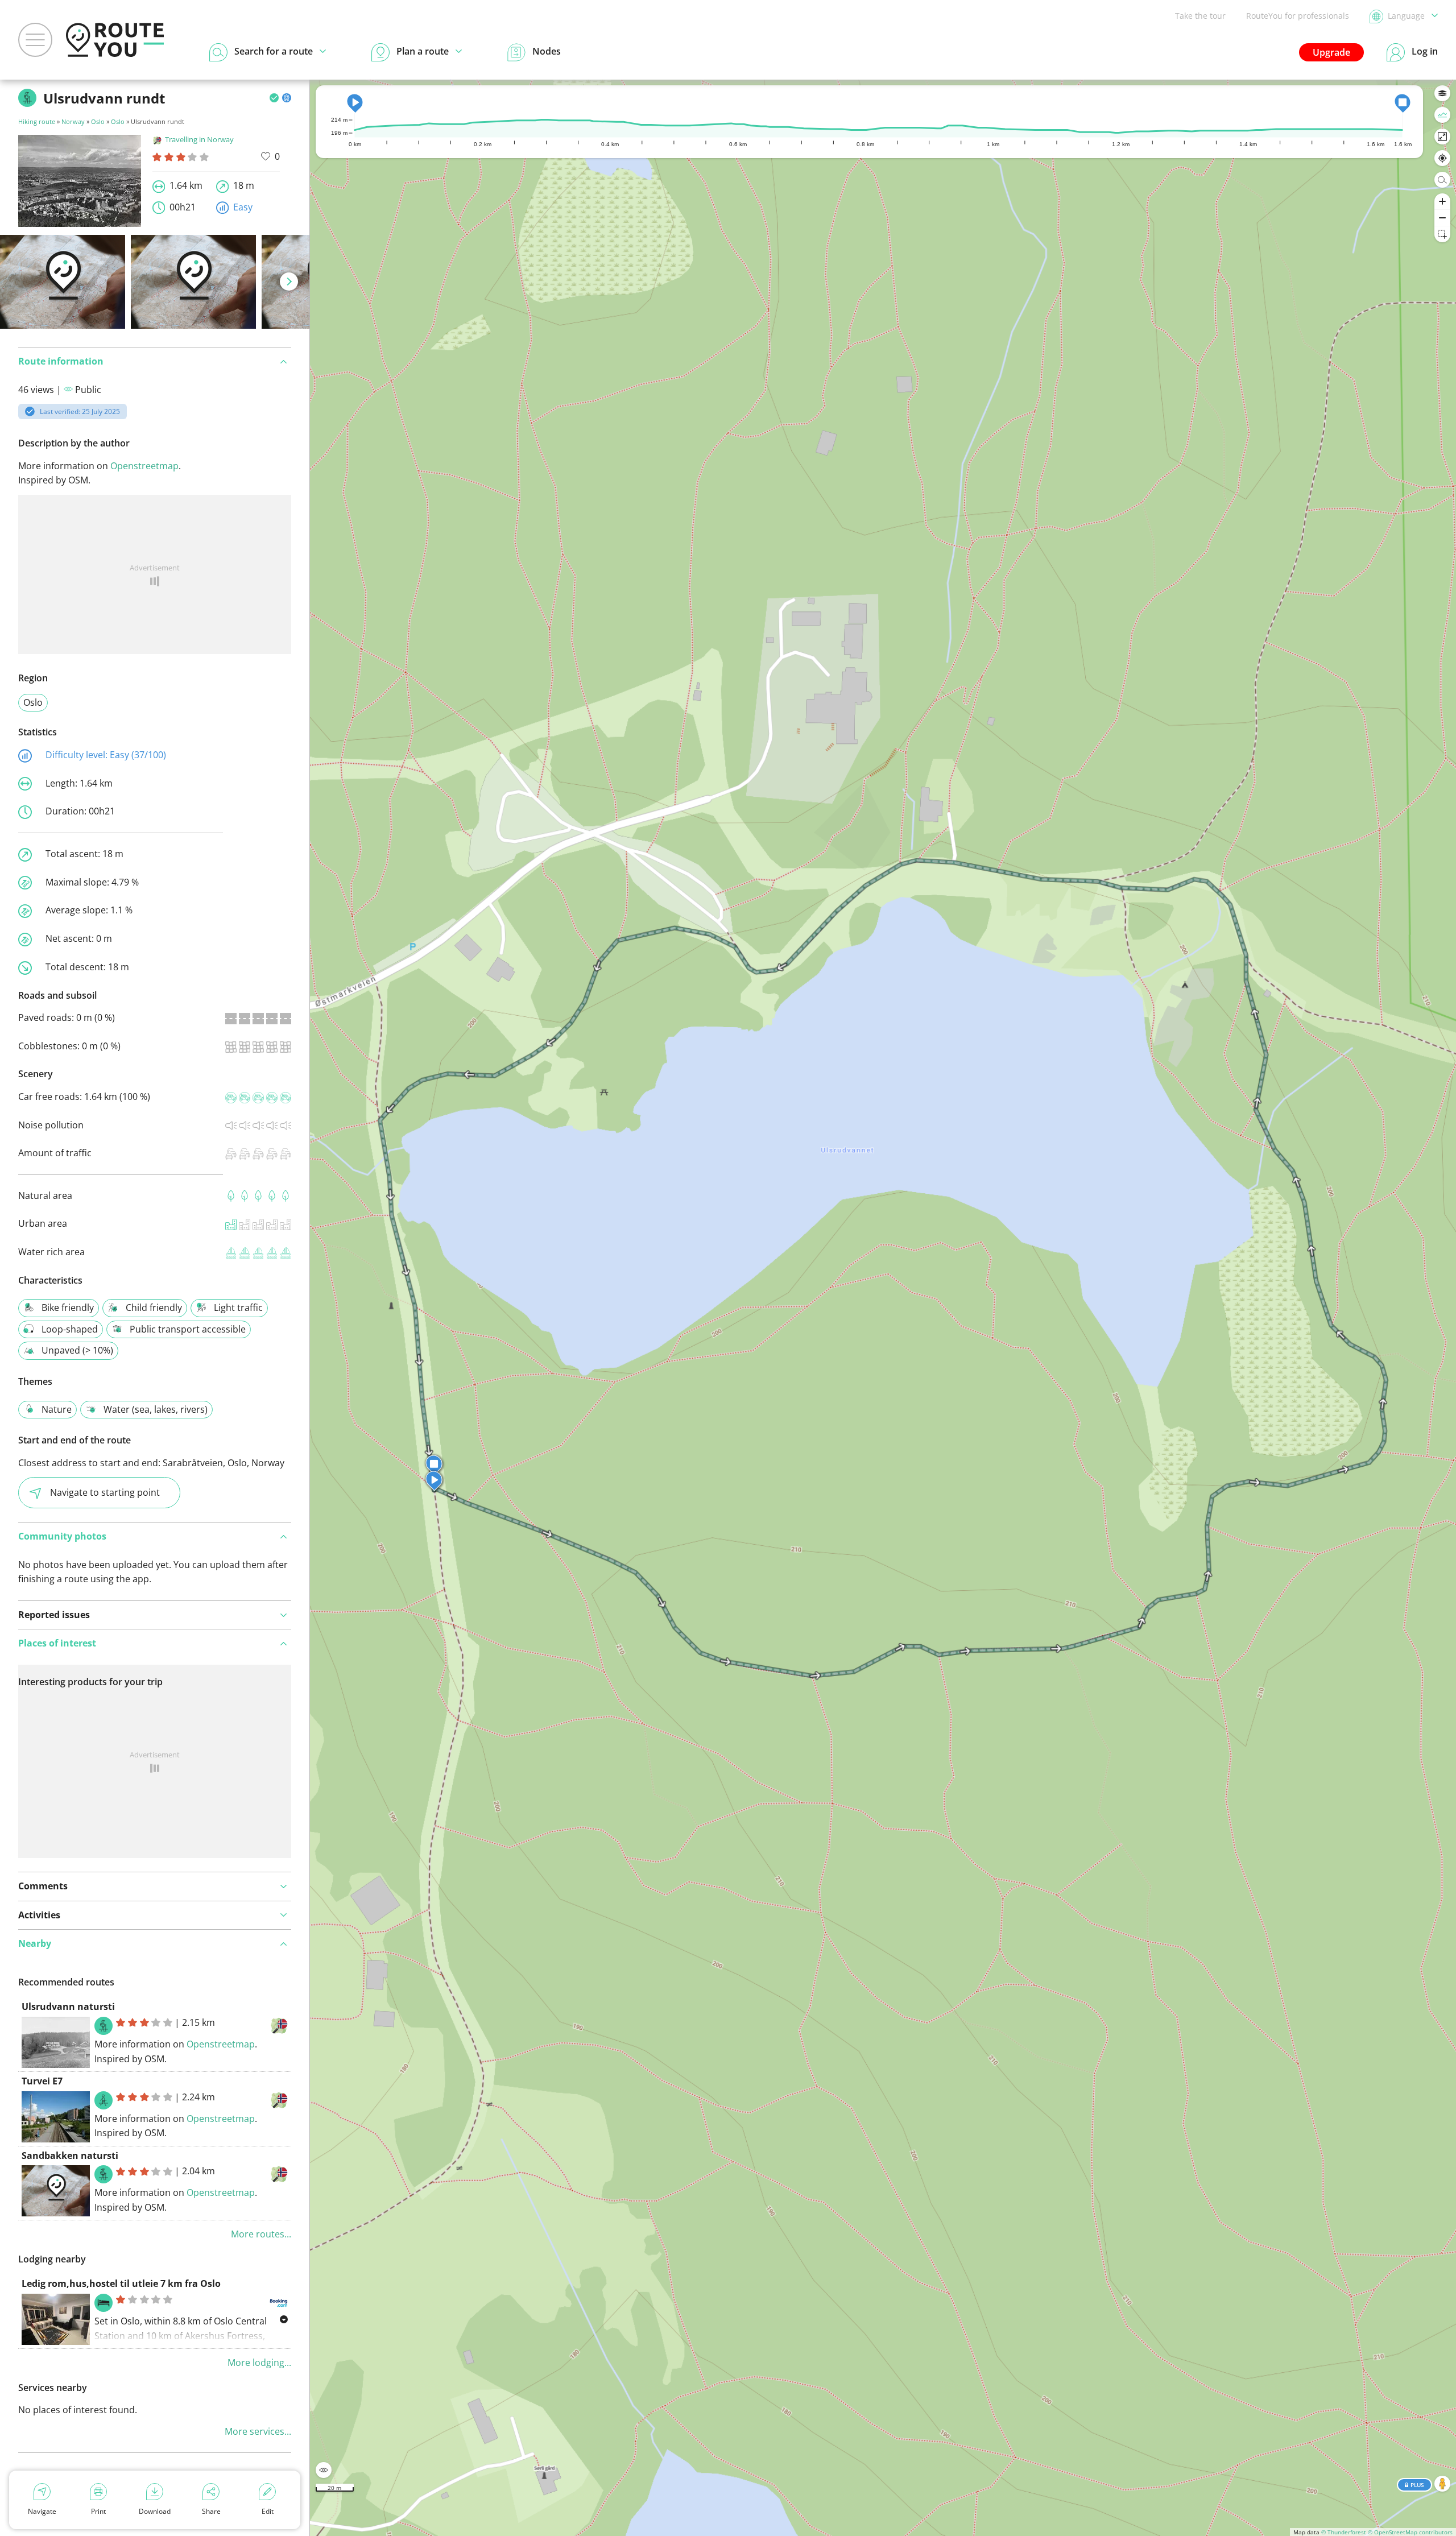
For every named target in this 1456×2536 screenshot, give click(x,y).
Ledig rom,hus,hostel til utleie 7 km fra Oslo (121, 2283)
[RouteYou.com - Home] (115, 40)
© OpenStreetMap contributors (1410, 2532)
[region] (883, 1308)
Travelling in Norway (199, 139)
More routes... (261, 2234)
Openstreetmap (144, 466)
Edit (268, 2511)
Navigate (42, 2511)
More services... (258, 2431)
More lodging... (259, 2363)
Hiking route (37, 121)
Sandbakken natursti (70, 2156)
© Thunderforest (1344, 2532)
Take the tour (1200, 16)
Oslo (98, 121)
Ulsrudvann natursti (68, 2007)
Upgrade (1331, 52)
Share (211, 2511)
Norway (73, 121)
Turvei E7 (42, 2081)
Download (155, 2511)
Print (98, 2511)
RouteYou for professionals (1298, 16)
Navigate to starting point (105, 1492)
